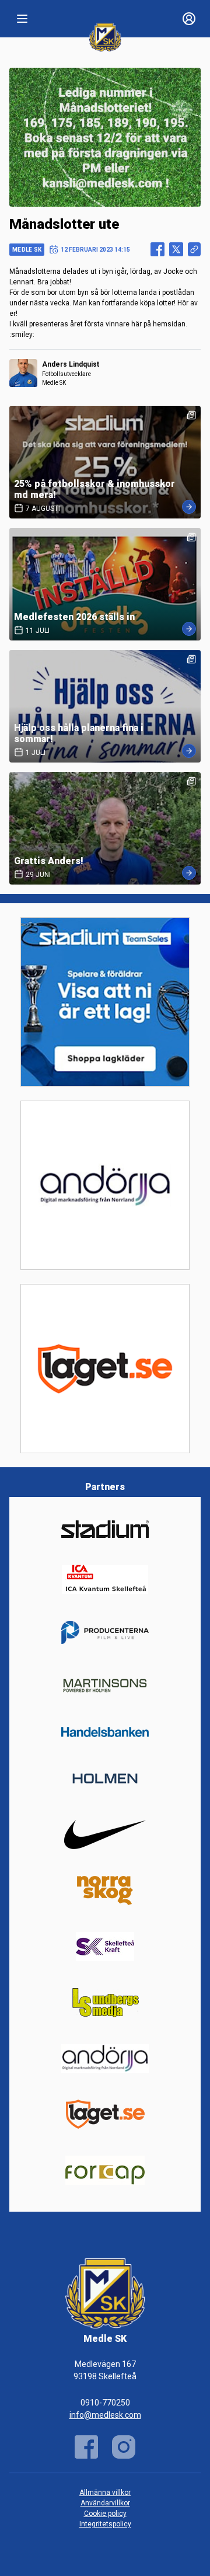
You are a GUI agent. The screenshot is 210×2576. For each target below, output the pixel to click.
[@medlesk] (124, 2447)
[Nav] (22, 19)
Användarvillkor (105, 2503)
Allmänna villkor (105, 2493)
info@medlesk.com (105, 2415)
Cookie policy (105, 2514)
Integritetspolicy (105, 2524)
